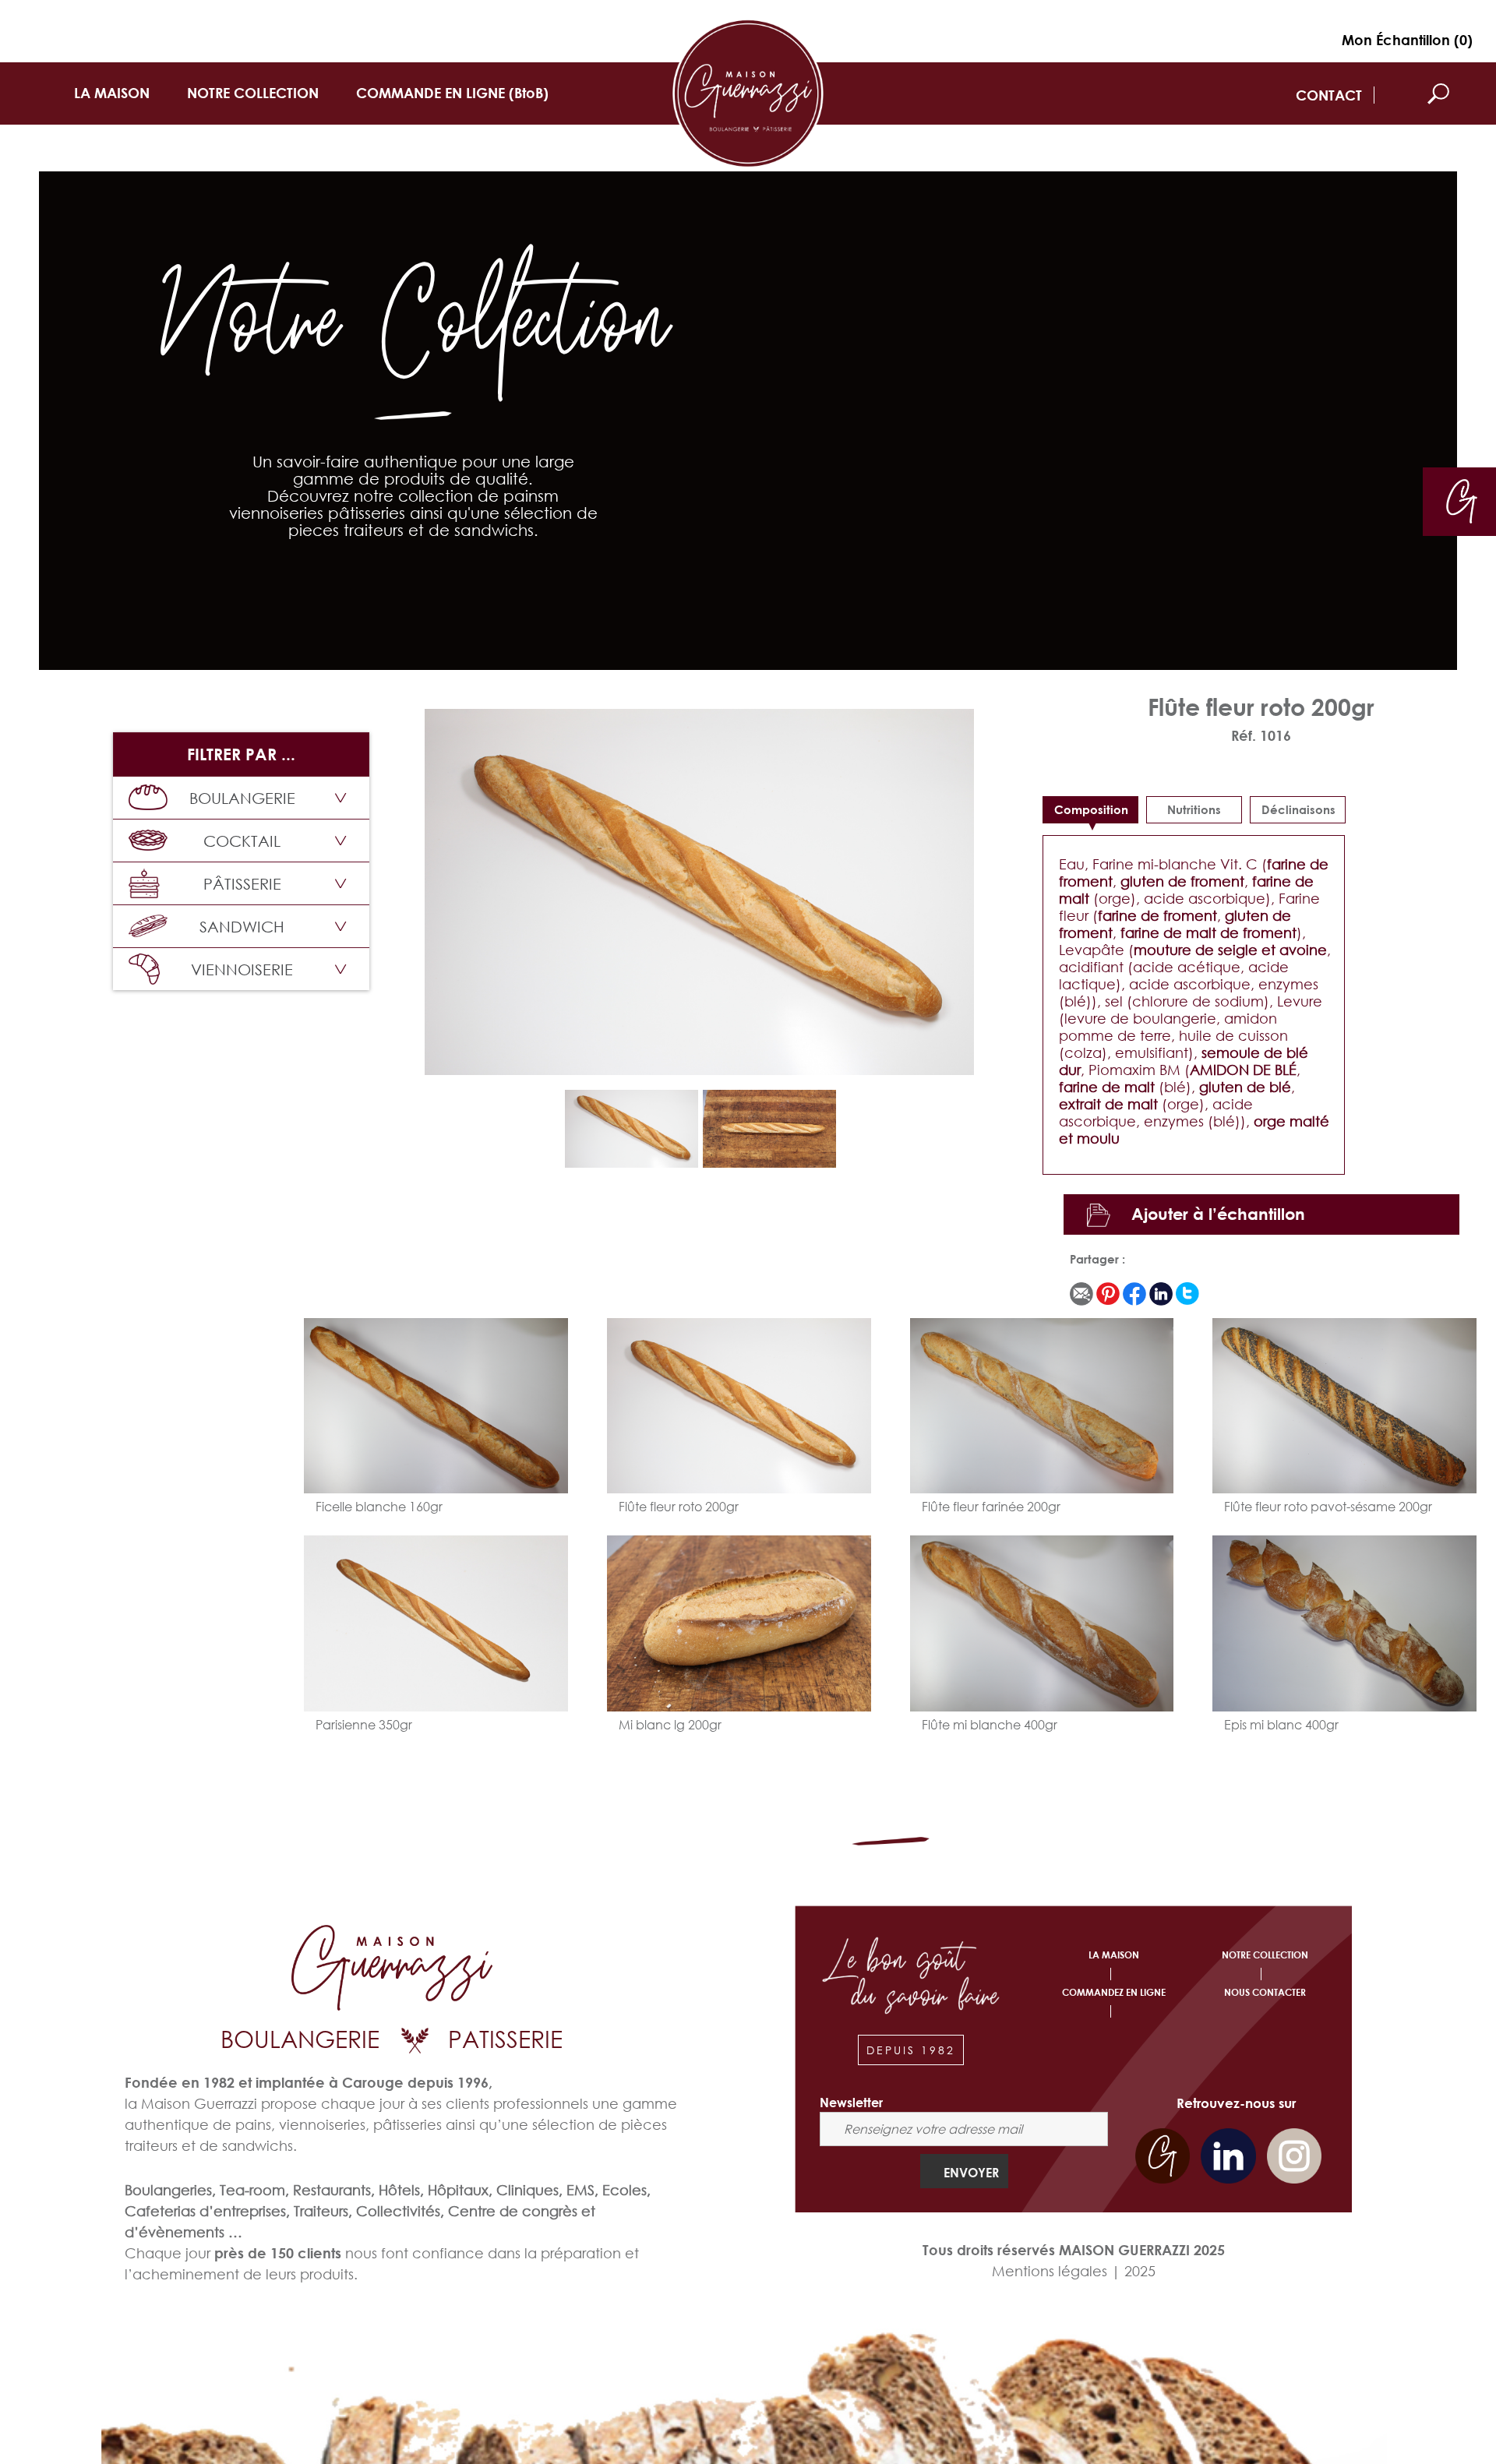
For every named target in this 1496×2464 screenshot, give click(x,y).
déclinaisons (1298, 809)
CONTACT (1329, 95)
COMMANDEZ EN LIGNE (1114, 1992)
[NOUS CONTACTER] (1462, 500)
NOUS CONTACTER (1265, 1992)
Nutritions (1194, 809)
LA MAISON (112, 93)
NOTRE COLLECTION (253, 93)
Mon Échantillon (1407, 40)
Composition (1091, 809)
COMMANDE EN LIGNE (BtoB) (452, 93)
